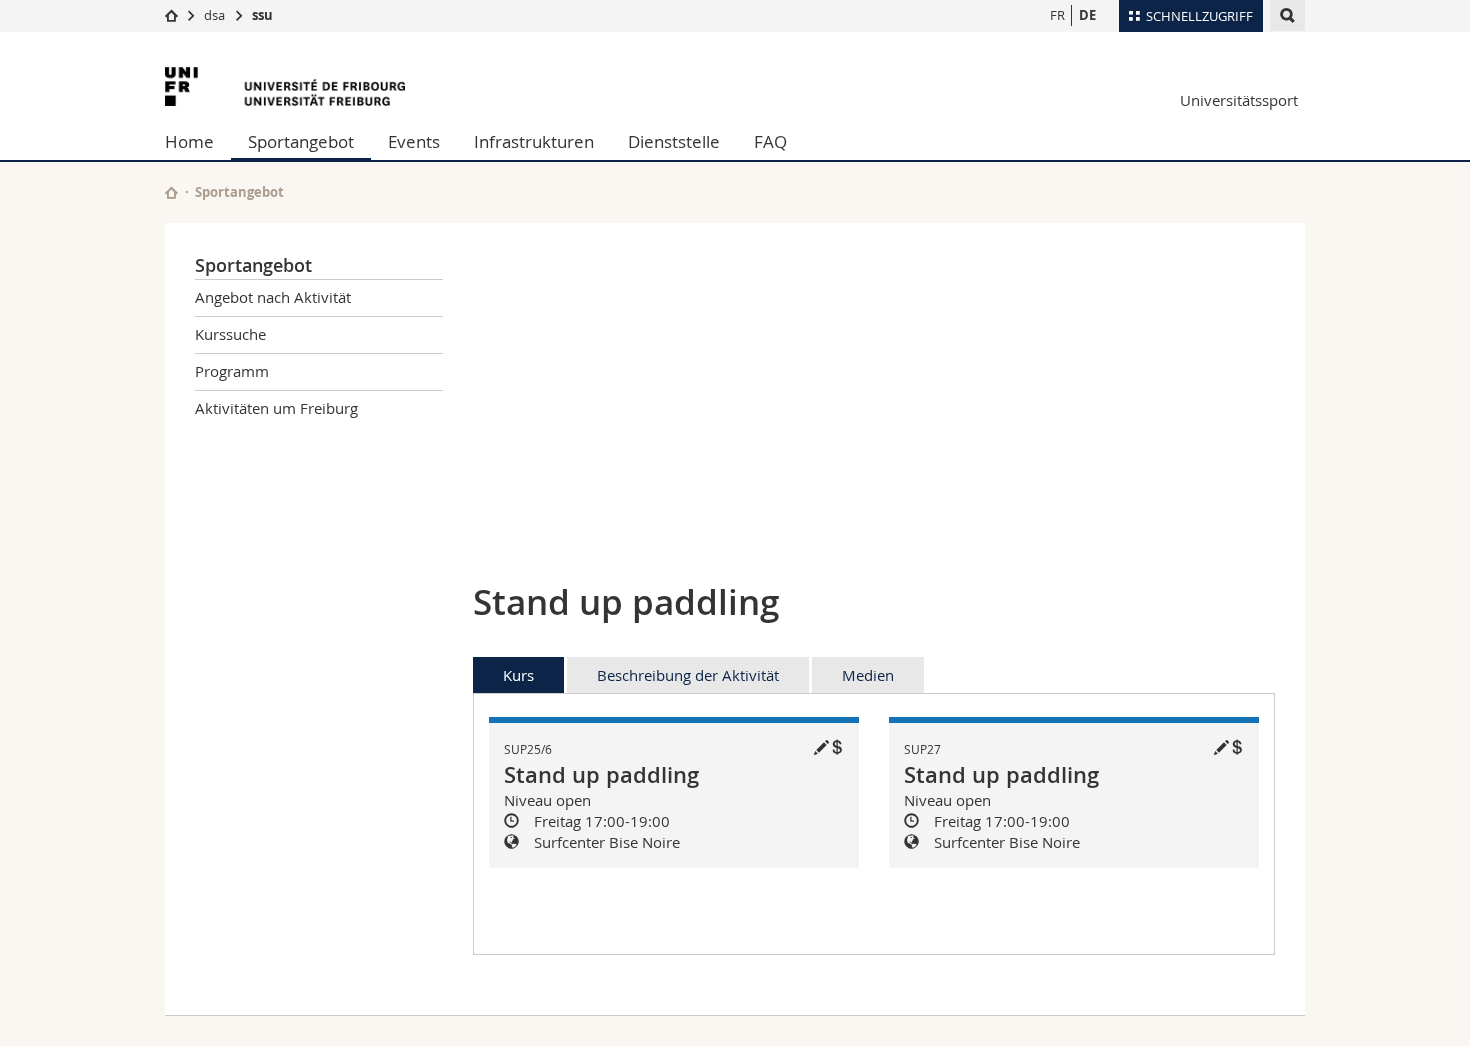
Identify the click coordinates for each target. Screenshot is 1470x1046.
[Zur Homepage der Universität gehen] (285, 86)
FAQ (770, 141)
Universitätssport (1239, 100)
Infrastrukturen (534, 141)
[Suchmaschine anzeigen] (1287, 15)
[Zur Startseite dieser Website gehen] (171, 192)
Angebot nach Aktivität (273, 297)
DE (1087, 15)
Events (414, 141)
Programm (232, 371)
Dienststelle (674, 141)
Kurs (518, 675)
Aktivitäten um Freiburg (276, 408)
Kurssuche (230, 334)
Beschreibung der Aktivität (688, 675)
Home (189, 141)
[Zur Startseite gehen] (171, 15)
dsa (214, 15)
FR (1057, 15)
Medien (868, 675)
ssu (262, 15)
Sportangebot (301, 141)
